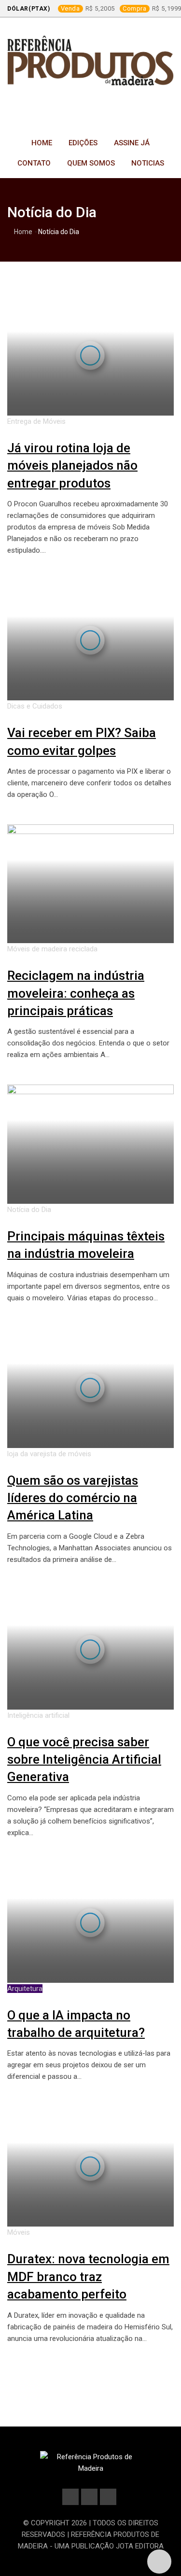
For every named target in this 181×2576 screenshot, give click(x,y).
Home (42, 143)
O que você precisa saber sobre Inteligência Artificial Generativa (84, 1760)
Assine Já (132, 143)
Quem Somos (91, 163)
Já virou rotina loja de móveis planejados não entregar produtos (72, 466)
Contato (34, 163)
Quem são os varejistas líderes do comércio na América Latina (73, 1498)
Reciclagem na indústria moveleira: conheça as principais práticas (76, 993)
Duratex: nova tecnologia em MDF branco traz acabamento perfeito (88, 2277)
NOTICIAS (148, 163)
